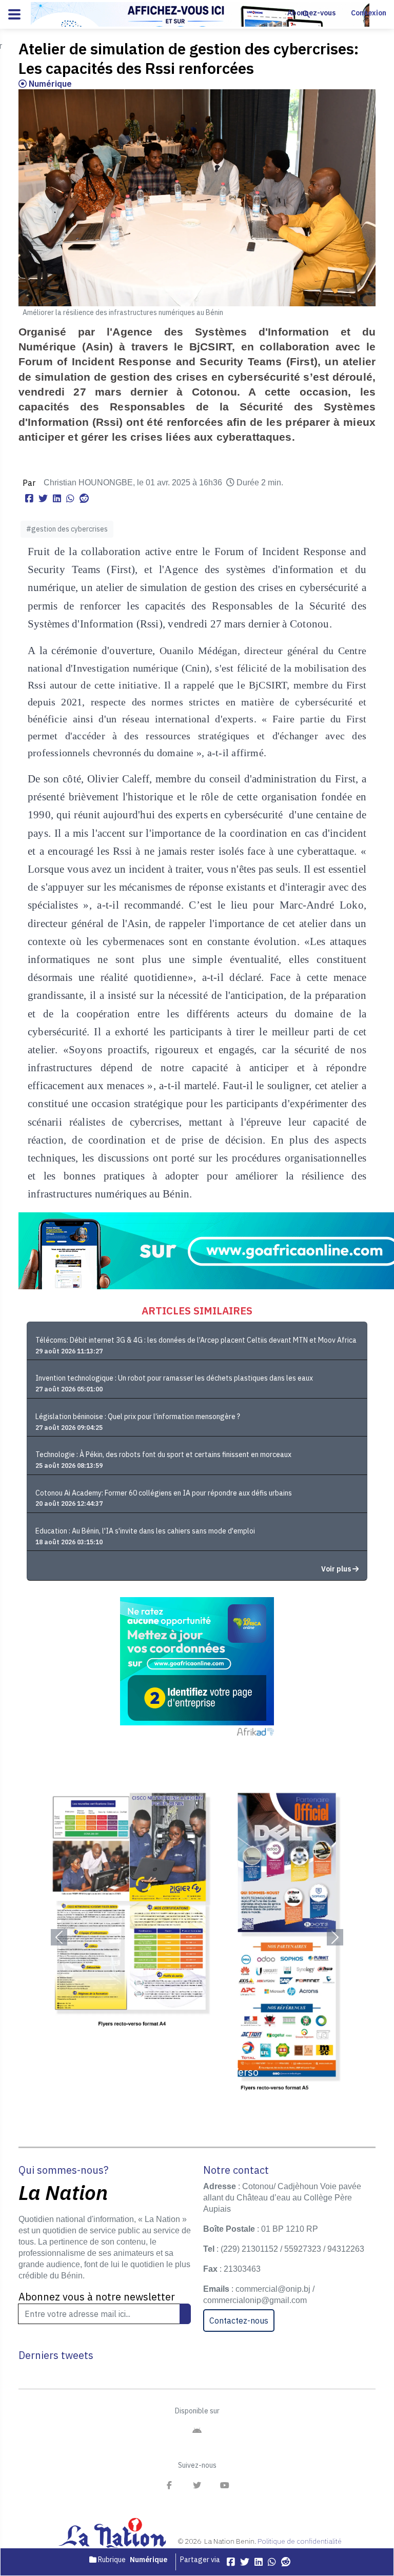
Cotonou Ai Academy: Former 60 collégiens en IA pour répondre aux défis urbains (164, 1493)
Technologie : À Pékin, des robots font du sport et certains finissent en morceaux (163, 1454)
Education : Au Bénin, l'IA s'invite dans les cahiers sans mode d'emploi (145, 1531)
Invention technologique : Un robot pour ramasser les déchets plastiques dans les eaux (174, 1378)
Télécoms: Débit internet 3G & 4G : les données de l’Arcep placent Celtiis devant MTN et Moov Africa (196, 1340)
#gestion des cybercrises (67, 529)
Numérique (49, 84)
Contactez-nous (239, 2321)
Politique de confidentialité (300, 2541)
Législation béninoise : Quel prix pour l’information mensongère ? (138, 1417)
